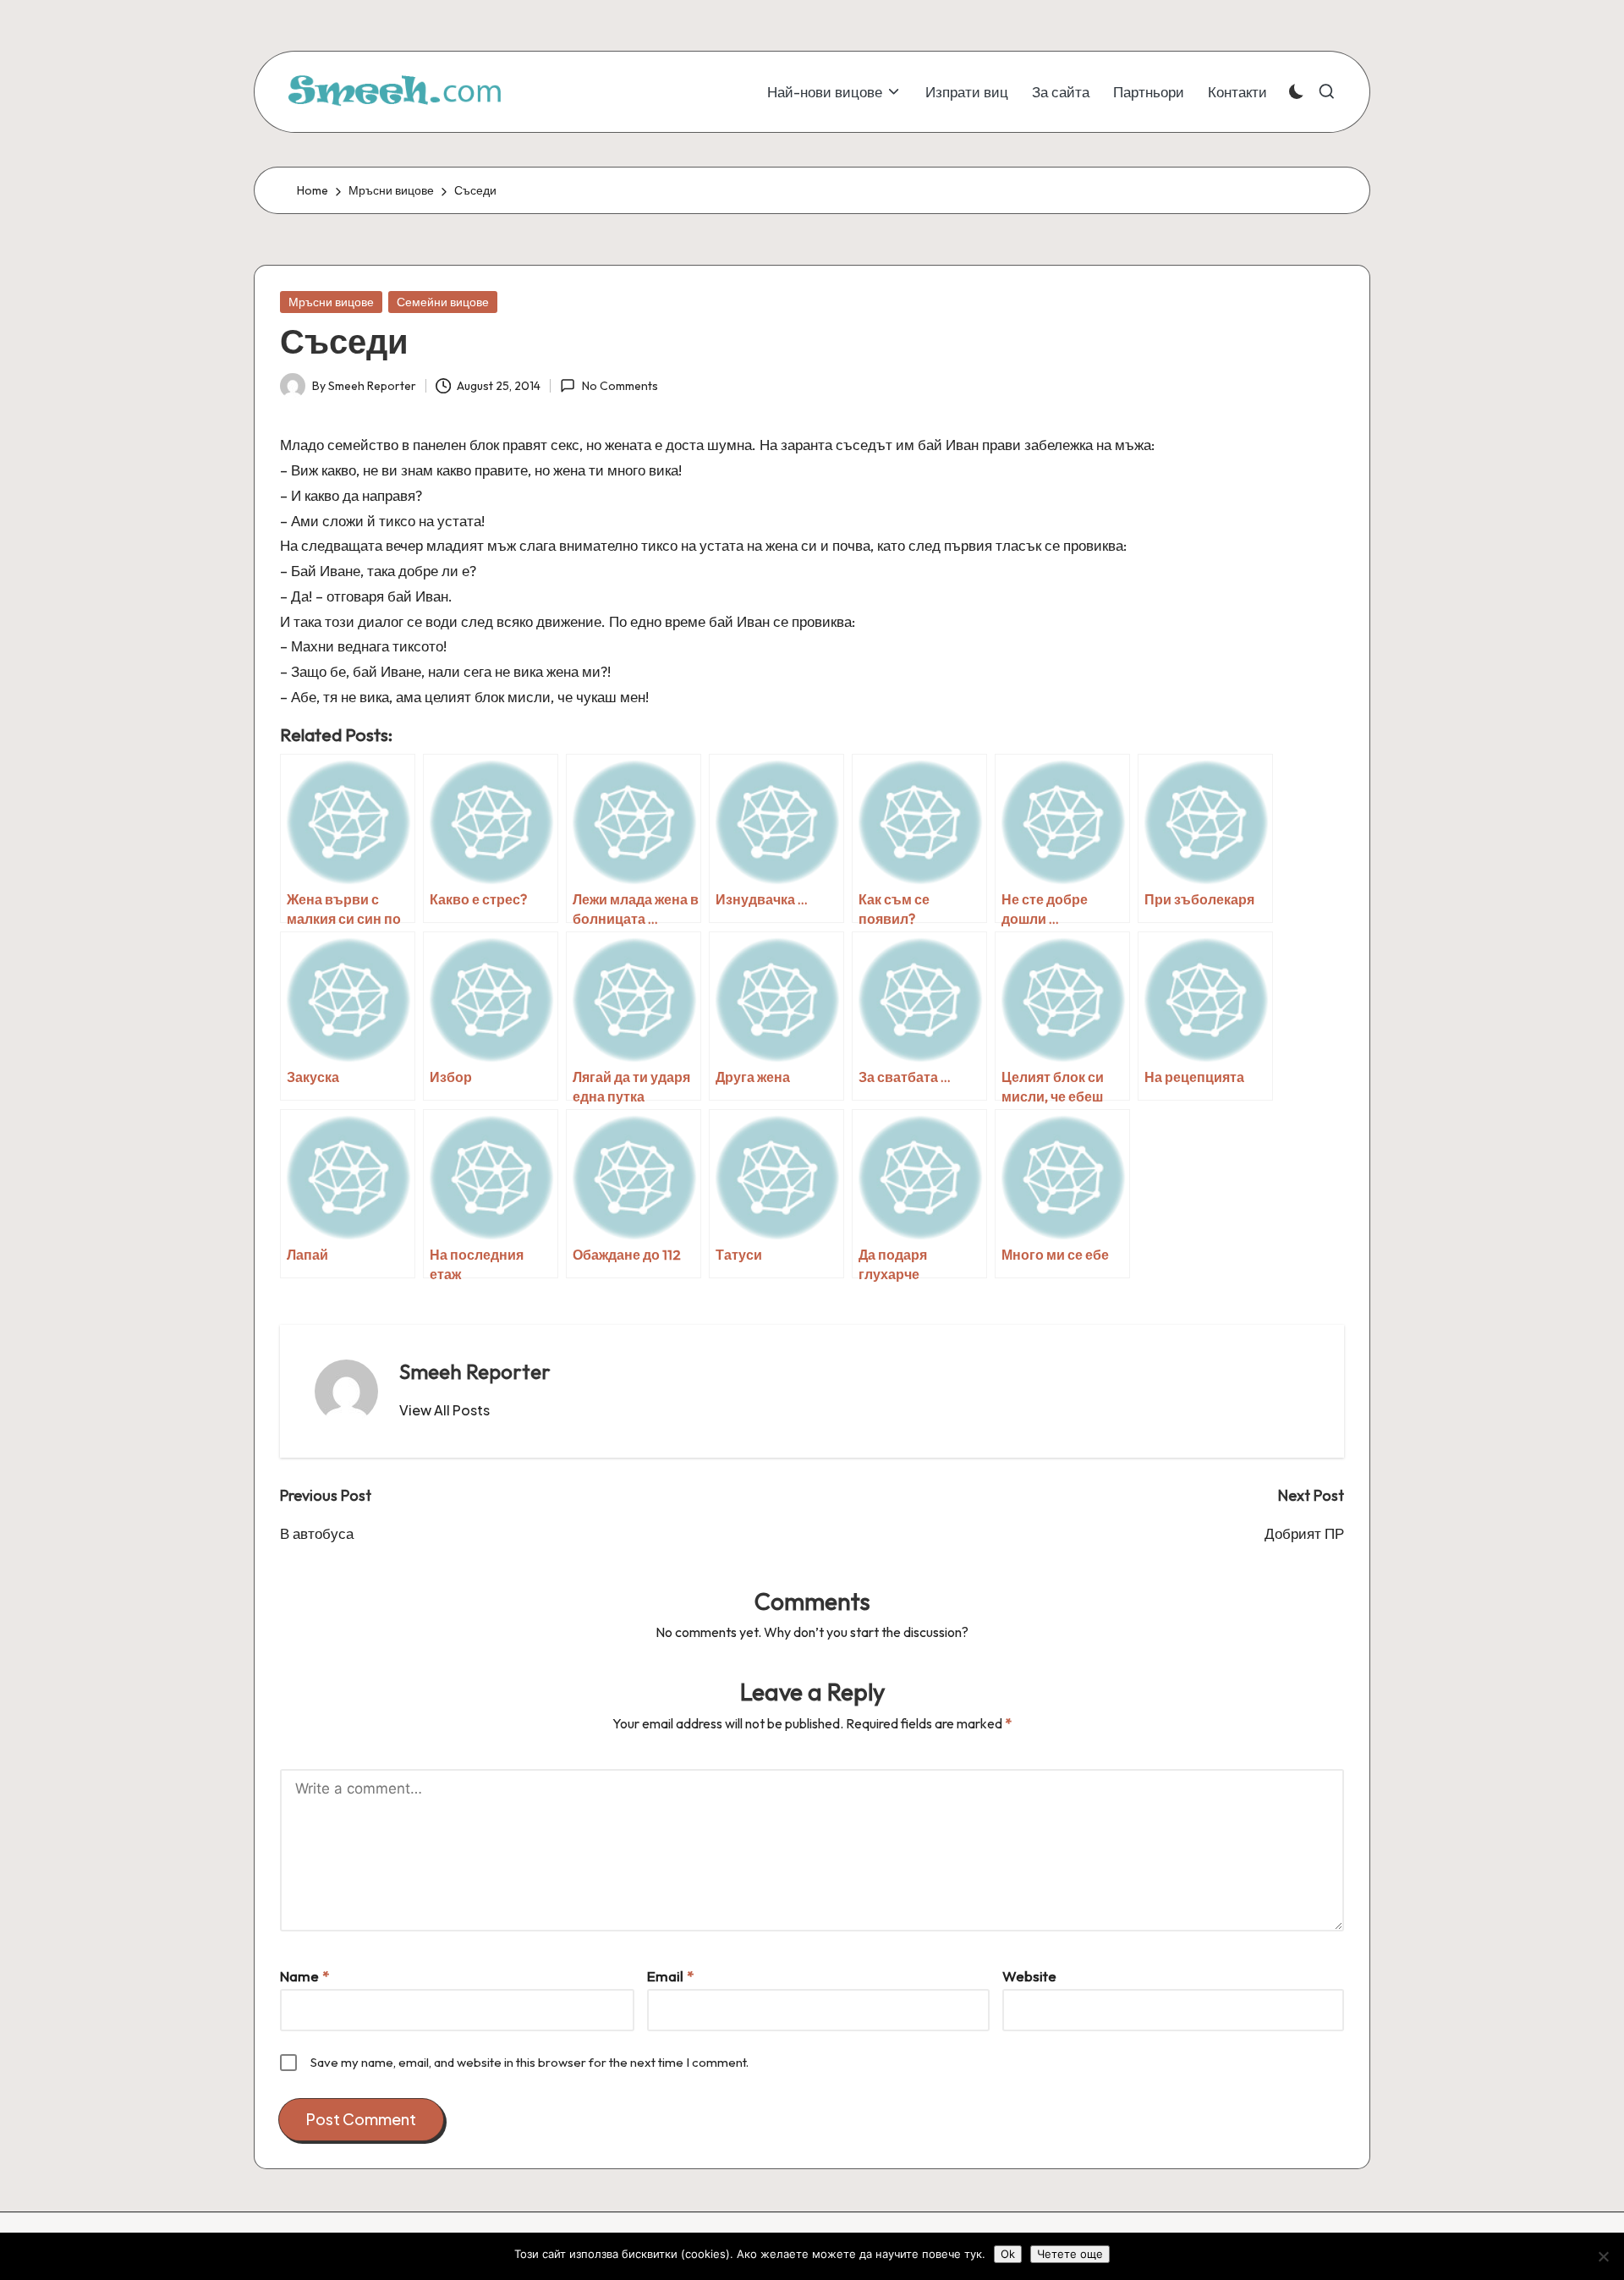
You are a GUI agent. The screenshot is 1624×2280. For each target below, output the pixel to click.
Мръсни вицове (331, 302)
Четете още (1070, 2254)
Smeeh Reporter (475, 1371)
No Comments (620, 386)
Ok (1008, 2254)
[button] (444, 1410)
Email (670, 1976)
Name (304, 1976)
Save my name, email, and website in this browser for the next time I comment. (529, 2062)
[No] (1603, 2256)
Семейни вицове (443, 302)
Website (1029, 1976)
